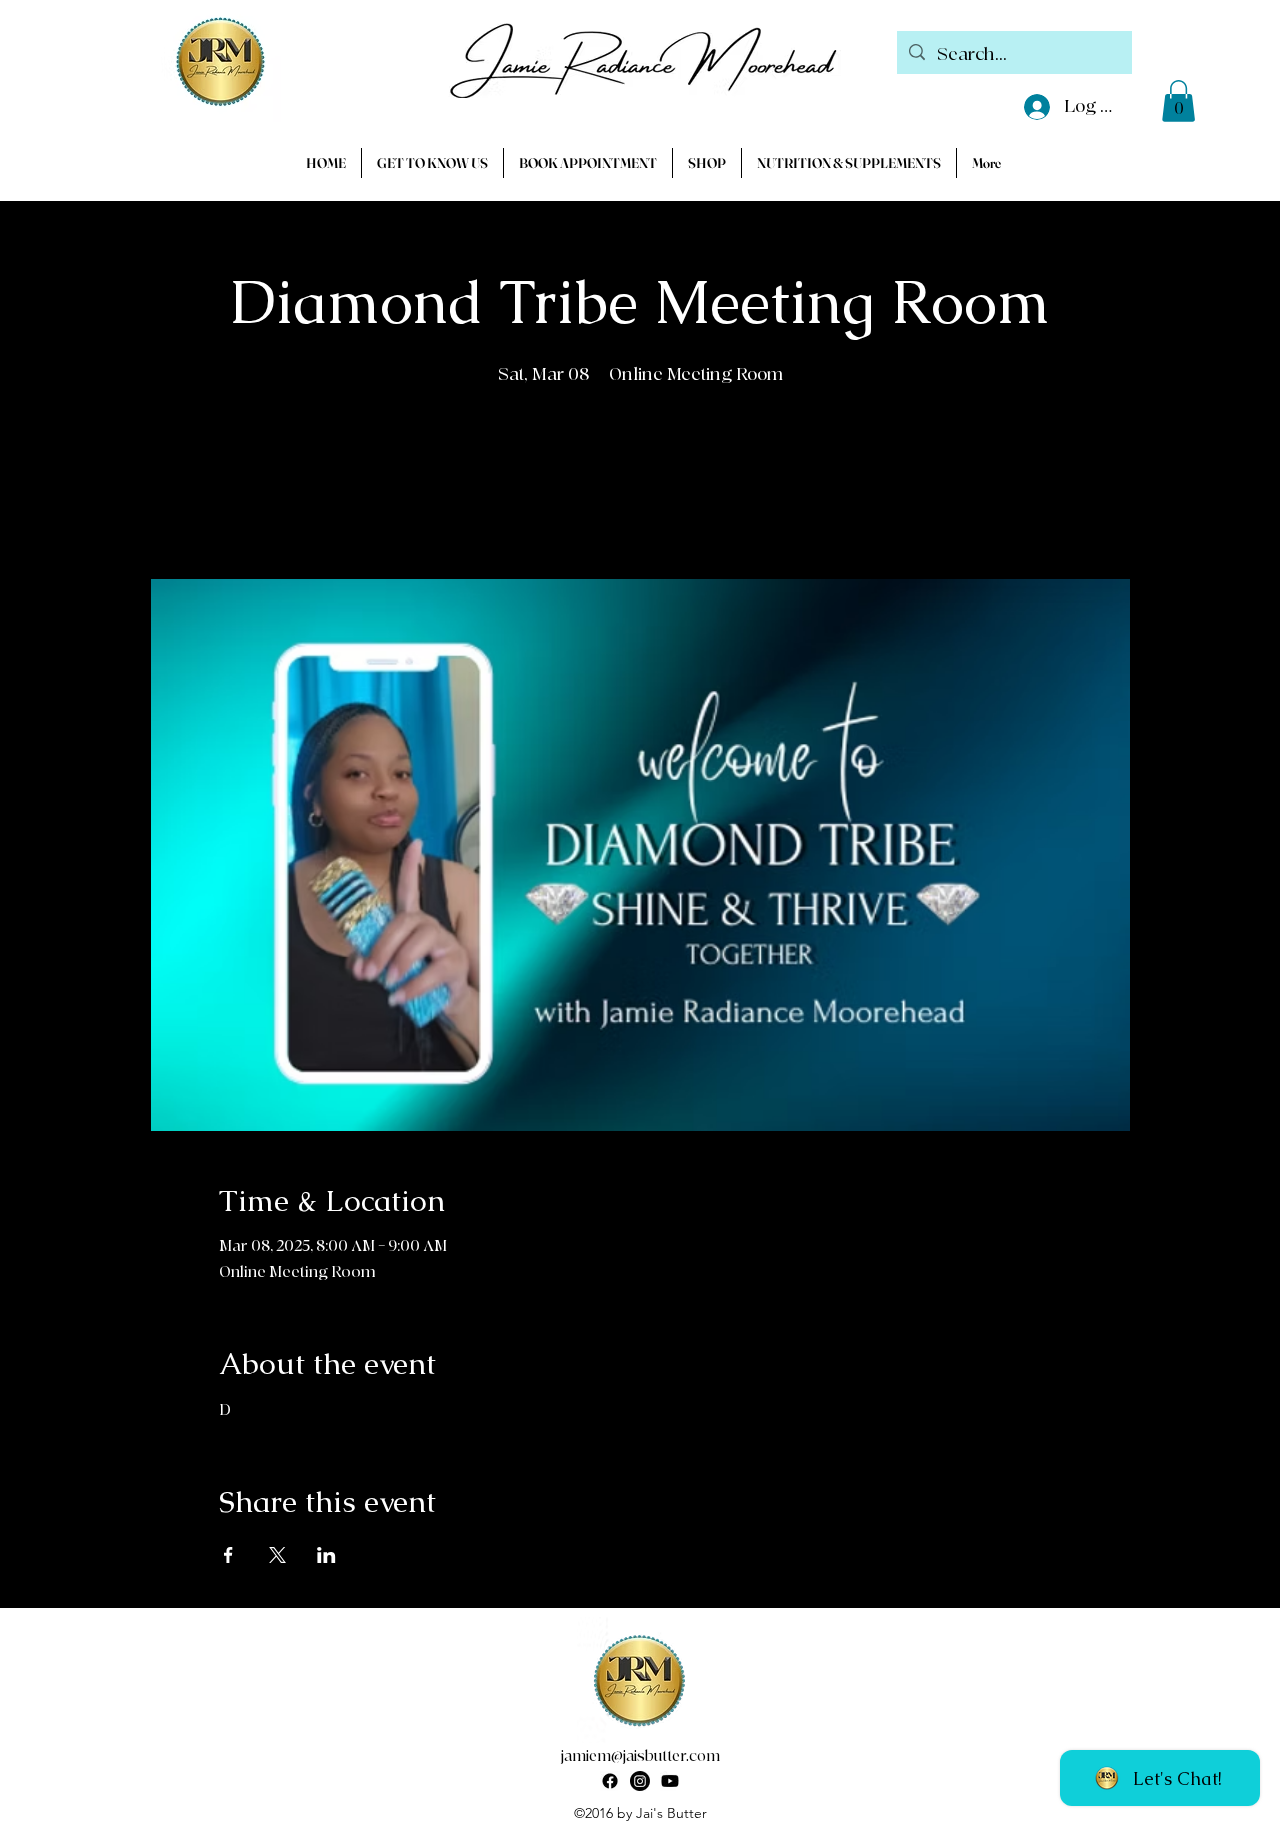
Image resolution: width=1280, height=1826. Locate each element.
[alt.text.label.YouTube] (670, 1781)
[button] (1178, 101)
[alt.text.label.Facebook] (610, 1781)
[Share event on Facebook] (228, 1555)
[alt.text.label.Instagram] (640, 1781)
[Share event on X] (277, 1555)
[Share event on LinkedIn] (326, 1555)
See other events (640, 486)
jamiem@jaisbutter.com (640, 1756)
